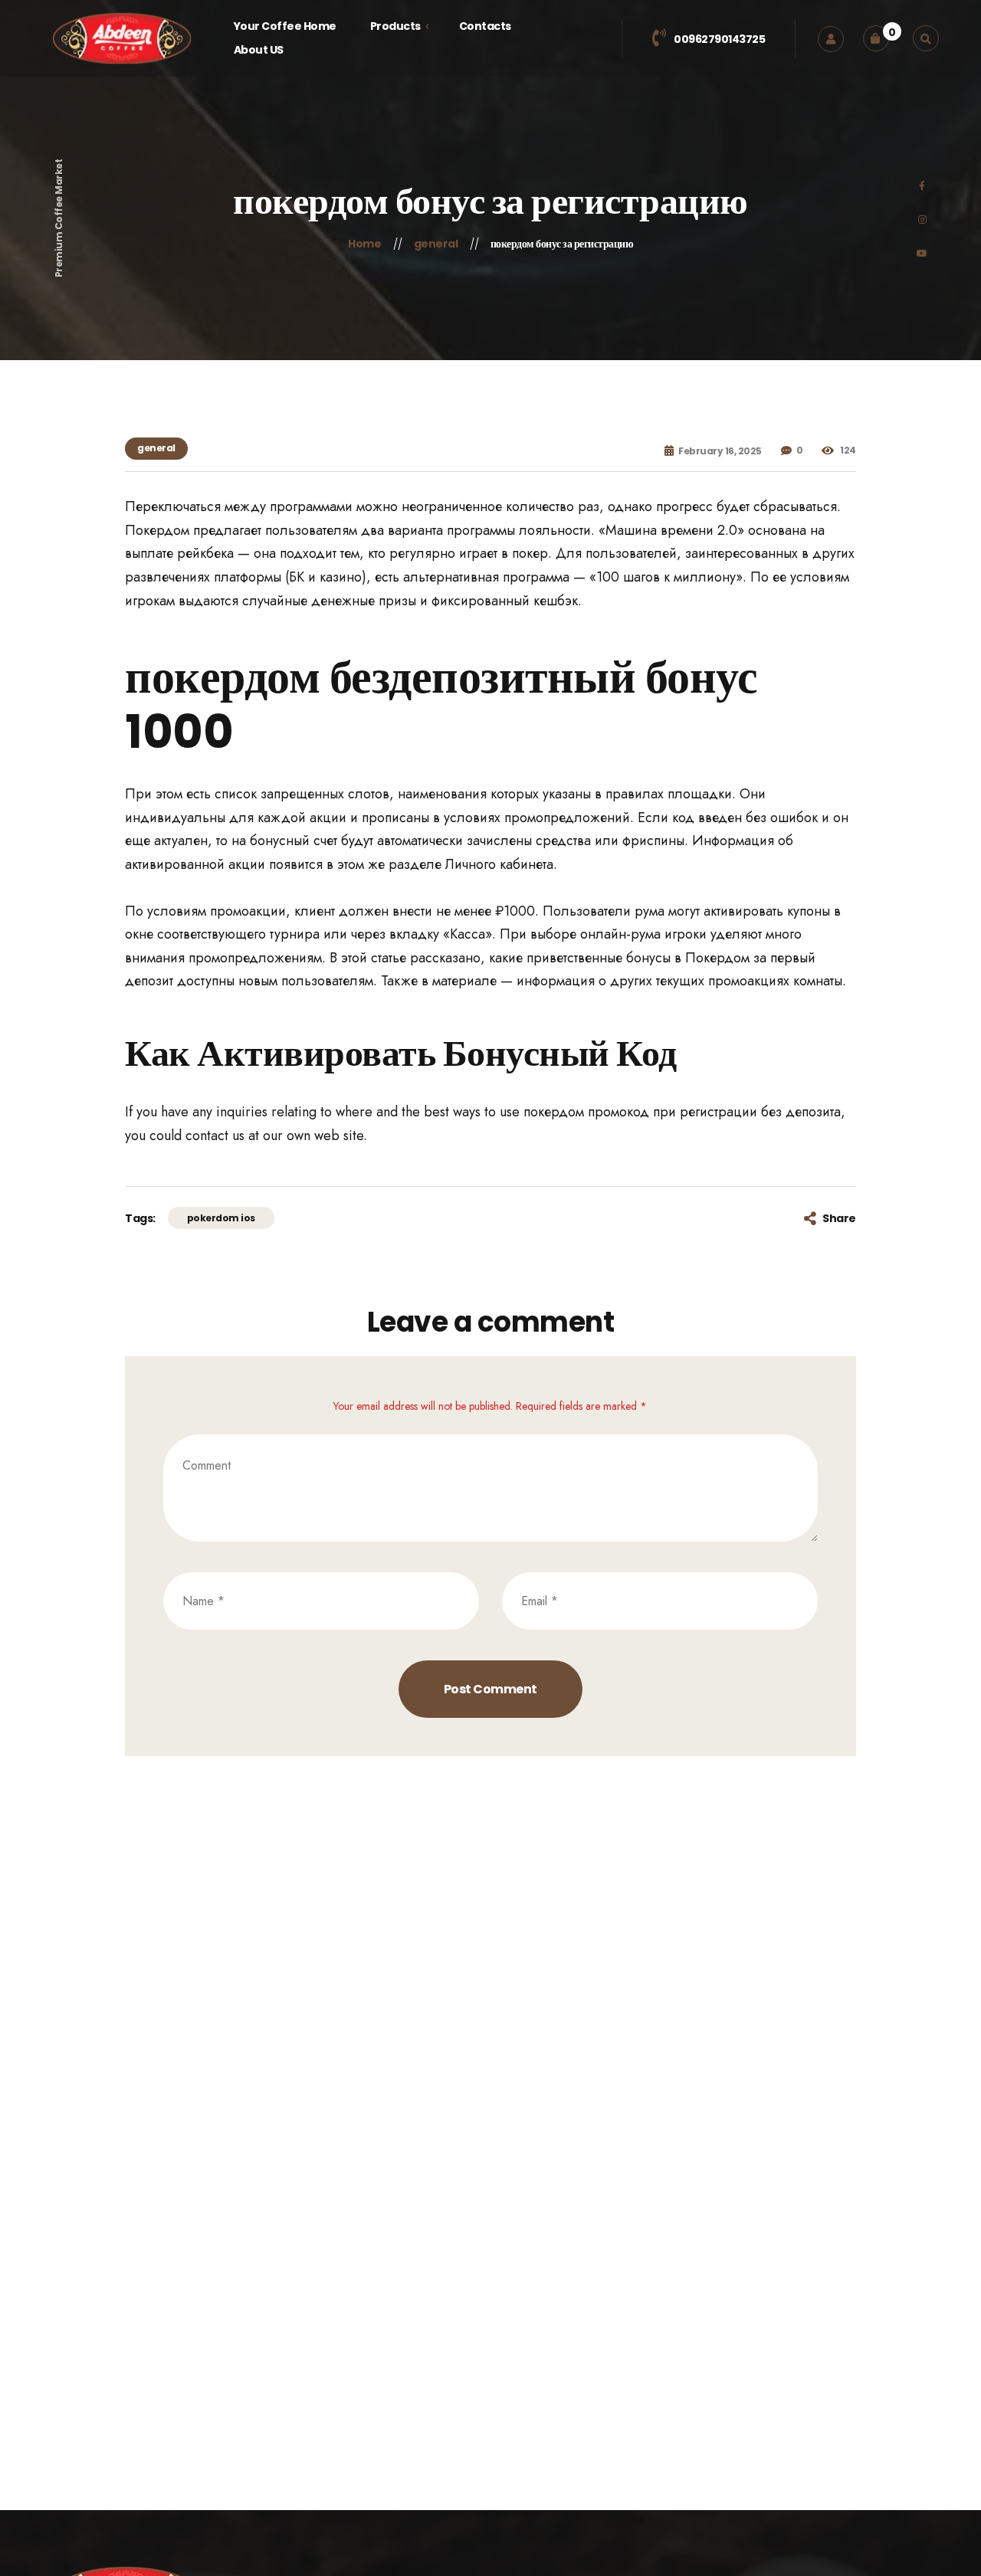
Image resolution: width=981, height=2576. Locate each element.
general (156, 448)
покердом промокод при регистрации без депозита (682, 1112)
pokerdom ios (221, 1218)
